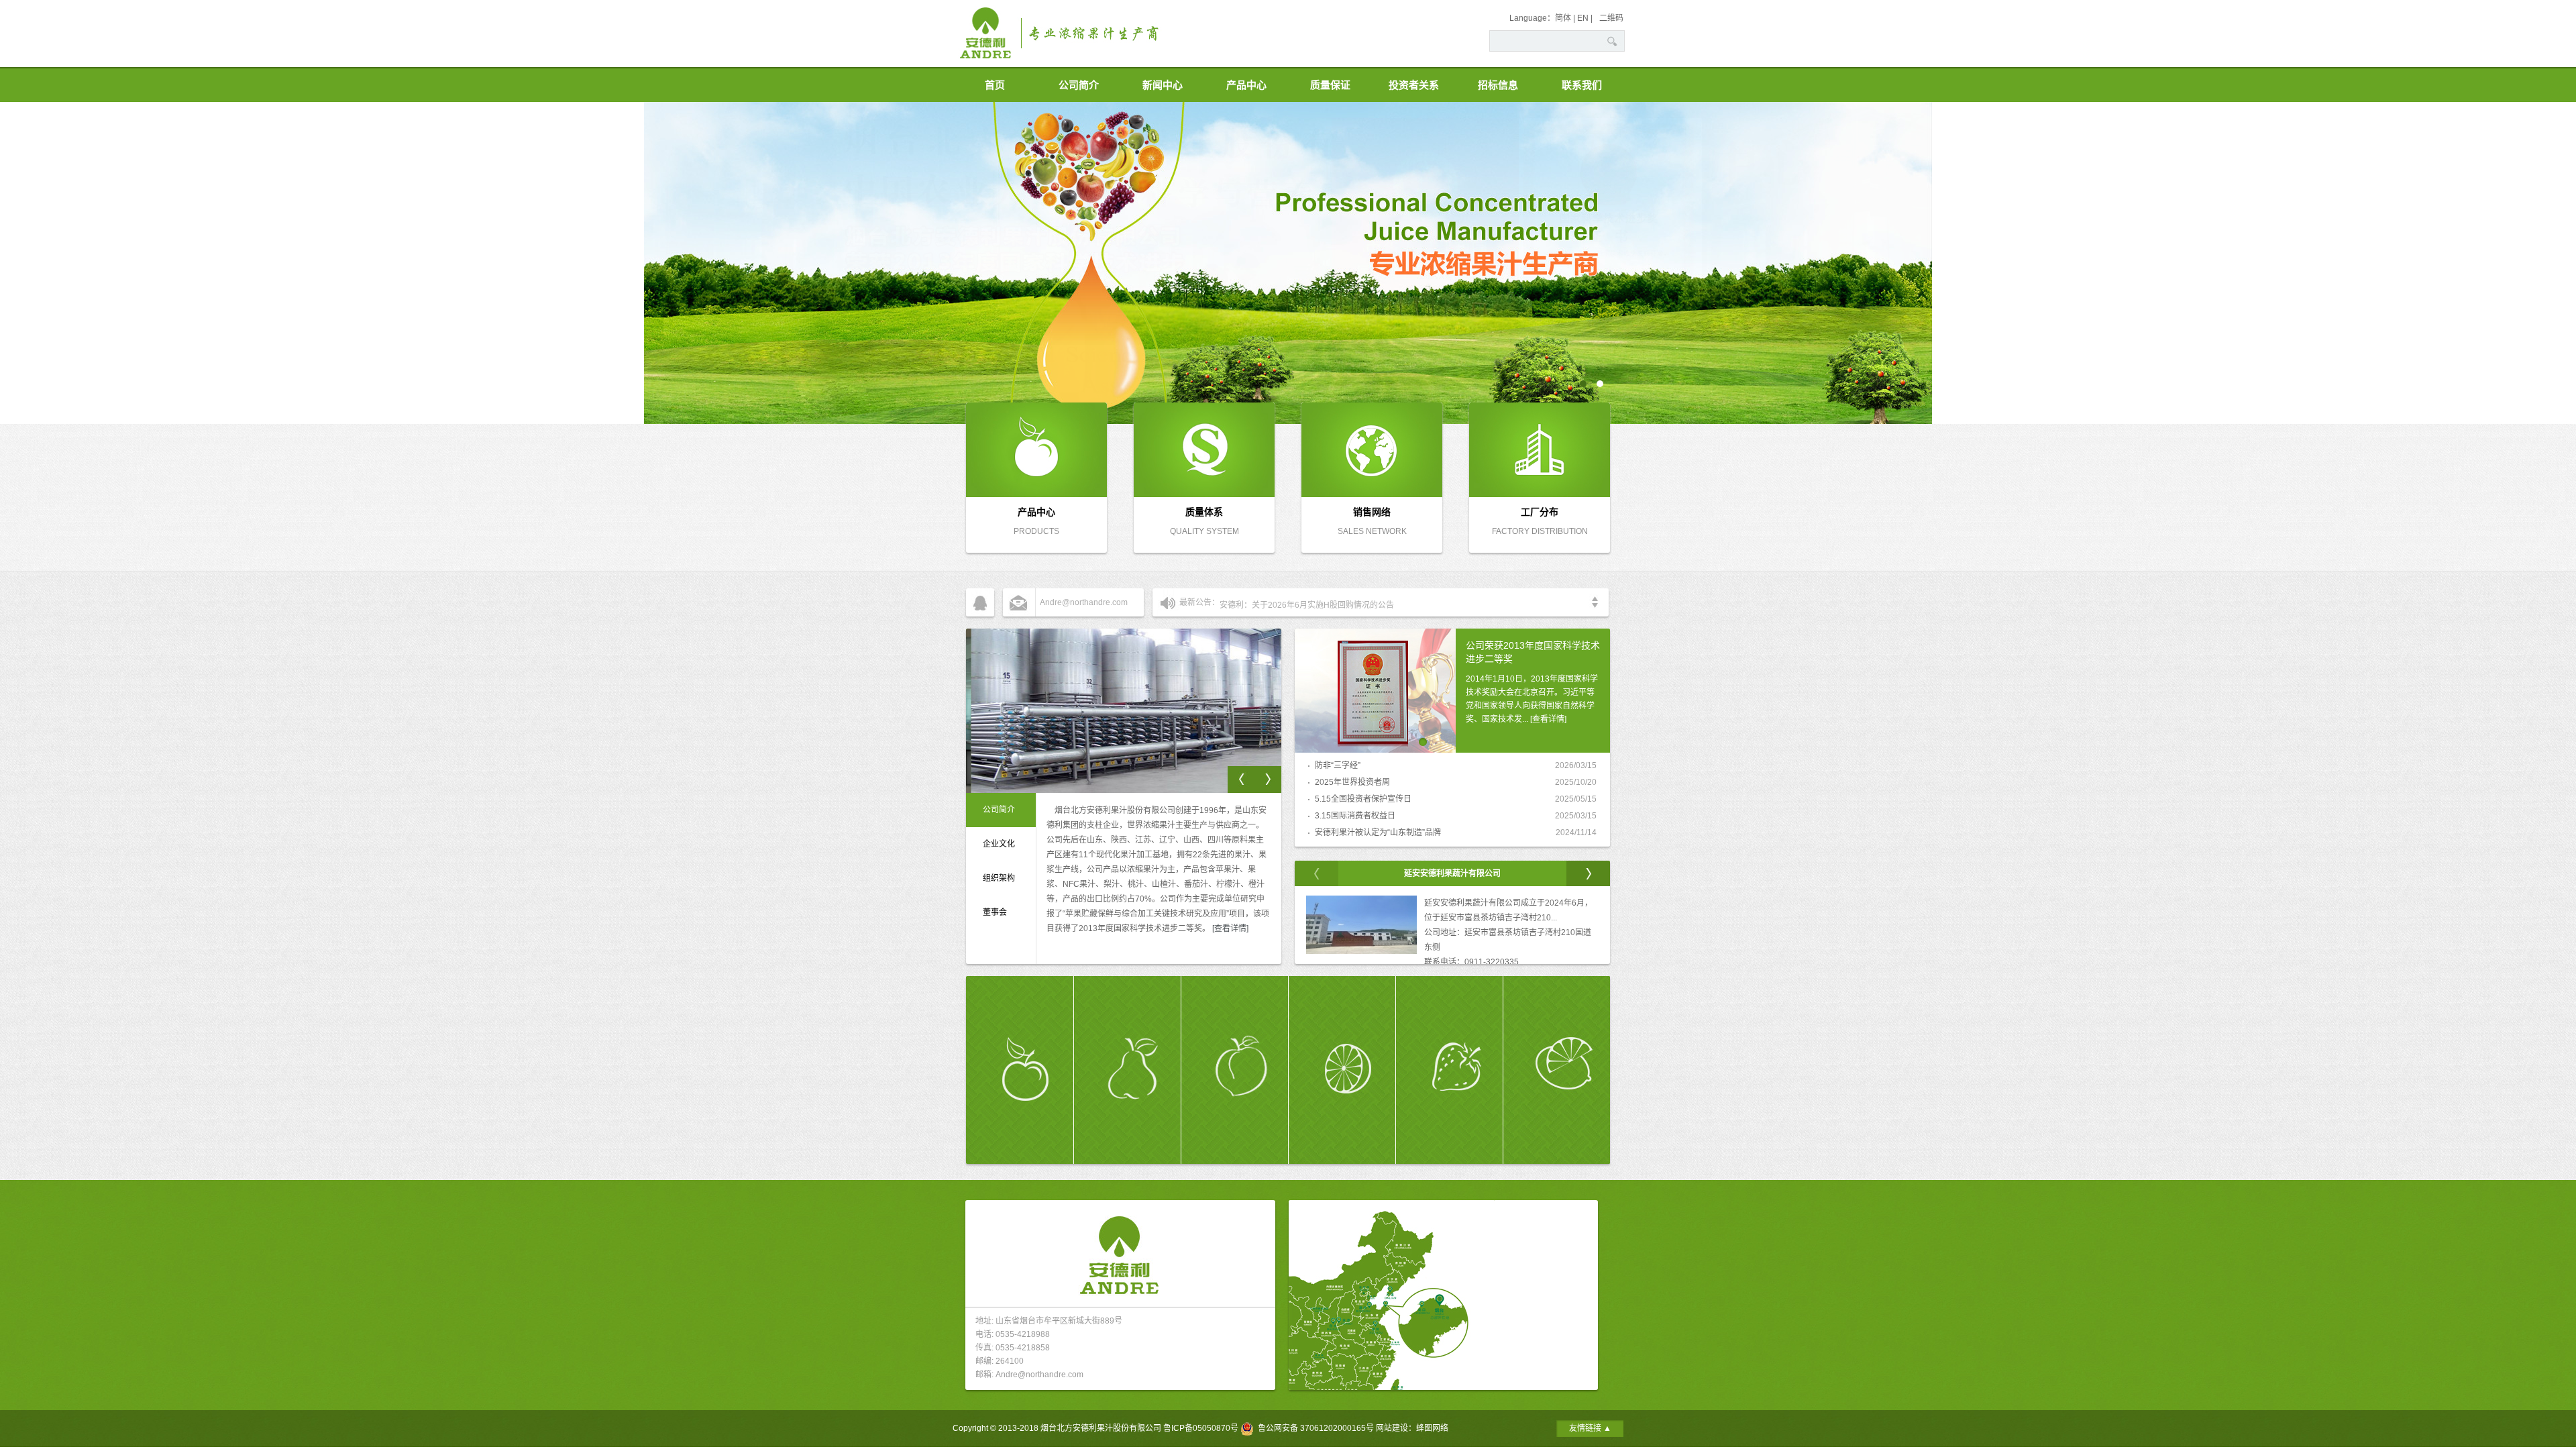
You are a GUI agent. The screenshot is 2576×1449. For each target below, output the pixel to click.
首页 (995, 85)
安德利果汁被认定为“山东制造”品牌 (1378, 833)
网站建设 (1392, 1428)
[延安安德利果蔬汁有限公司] (1361, 951)
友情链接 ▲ (1590, 1428)
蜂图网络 (1432, 1428)
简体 (1563, 18)
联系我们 (1582, 85)
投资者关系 (1414, 85)
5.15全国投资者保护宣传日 (1363, 799)
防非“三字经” (1338, 765)
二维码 (1611, 18)
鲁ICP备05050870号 (1201, 1428)
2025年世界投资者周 (1352, 782)
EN (1583, 18)
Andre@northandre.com (1084, 602)
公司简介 (1079, 85)
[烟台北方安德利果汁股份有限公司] (1120, 64)
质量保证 (1330, 85)
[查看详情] (1230, 928)
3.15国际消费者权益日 (1355, 816)
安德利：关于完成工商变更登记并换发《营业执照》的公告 (1324, 602)
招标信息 (1498, 85)
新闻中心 (1163, 85)
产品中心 (1246, 85)
